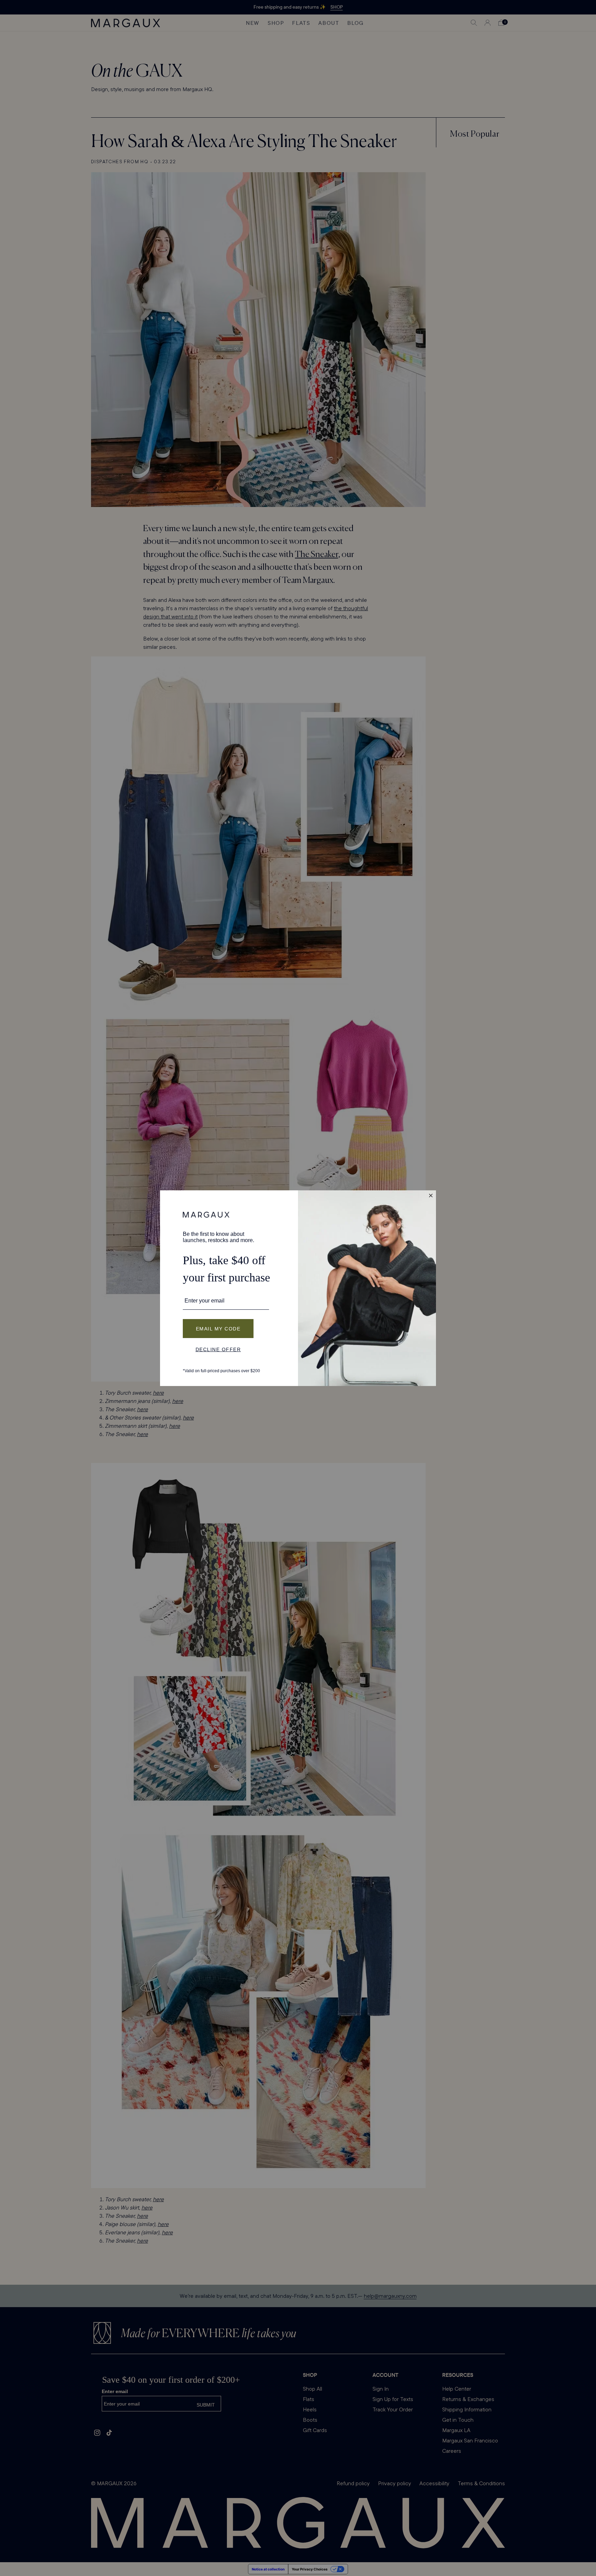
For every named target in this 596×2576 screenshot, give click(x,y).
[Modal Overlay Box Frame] (298, 1288)
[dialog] (298, 1288)
